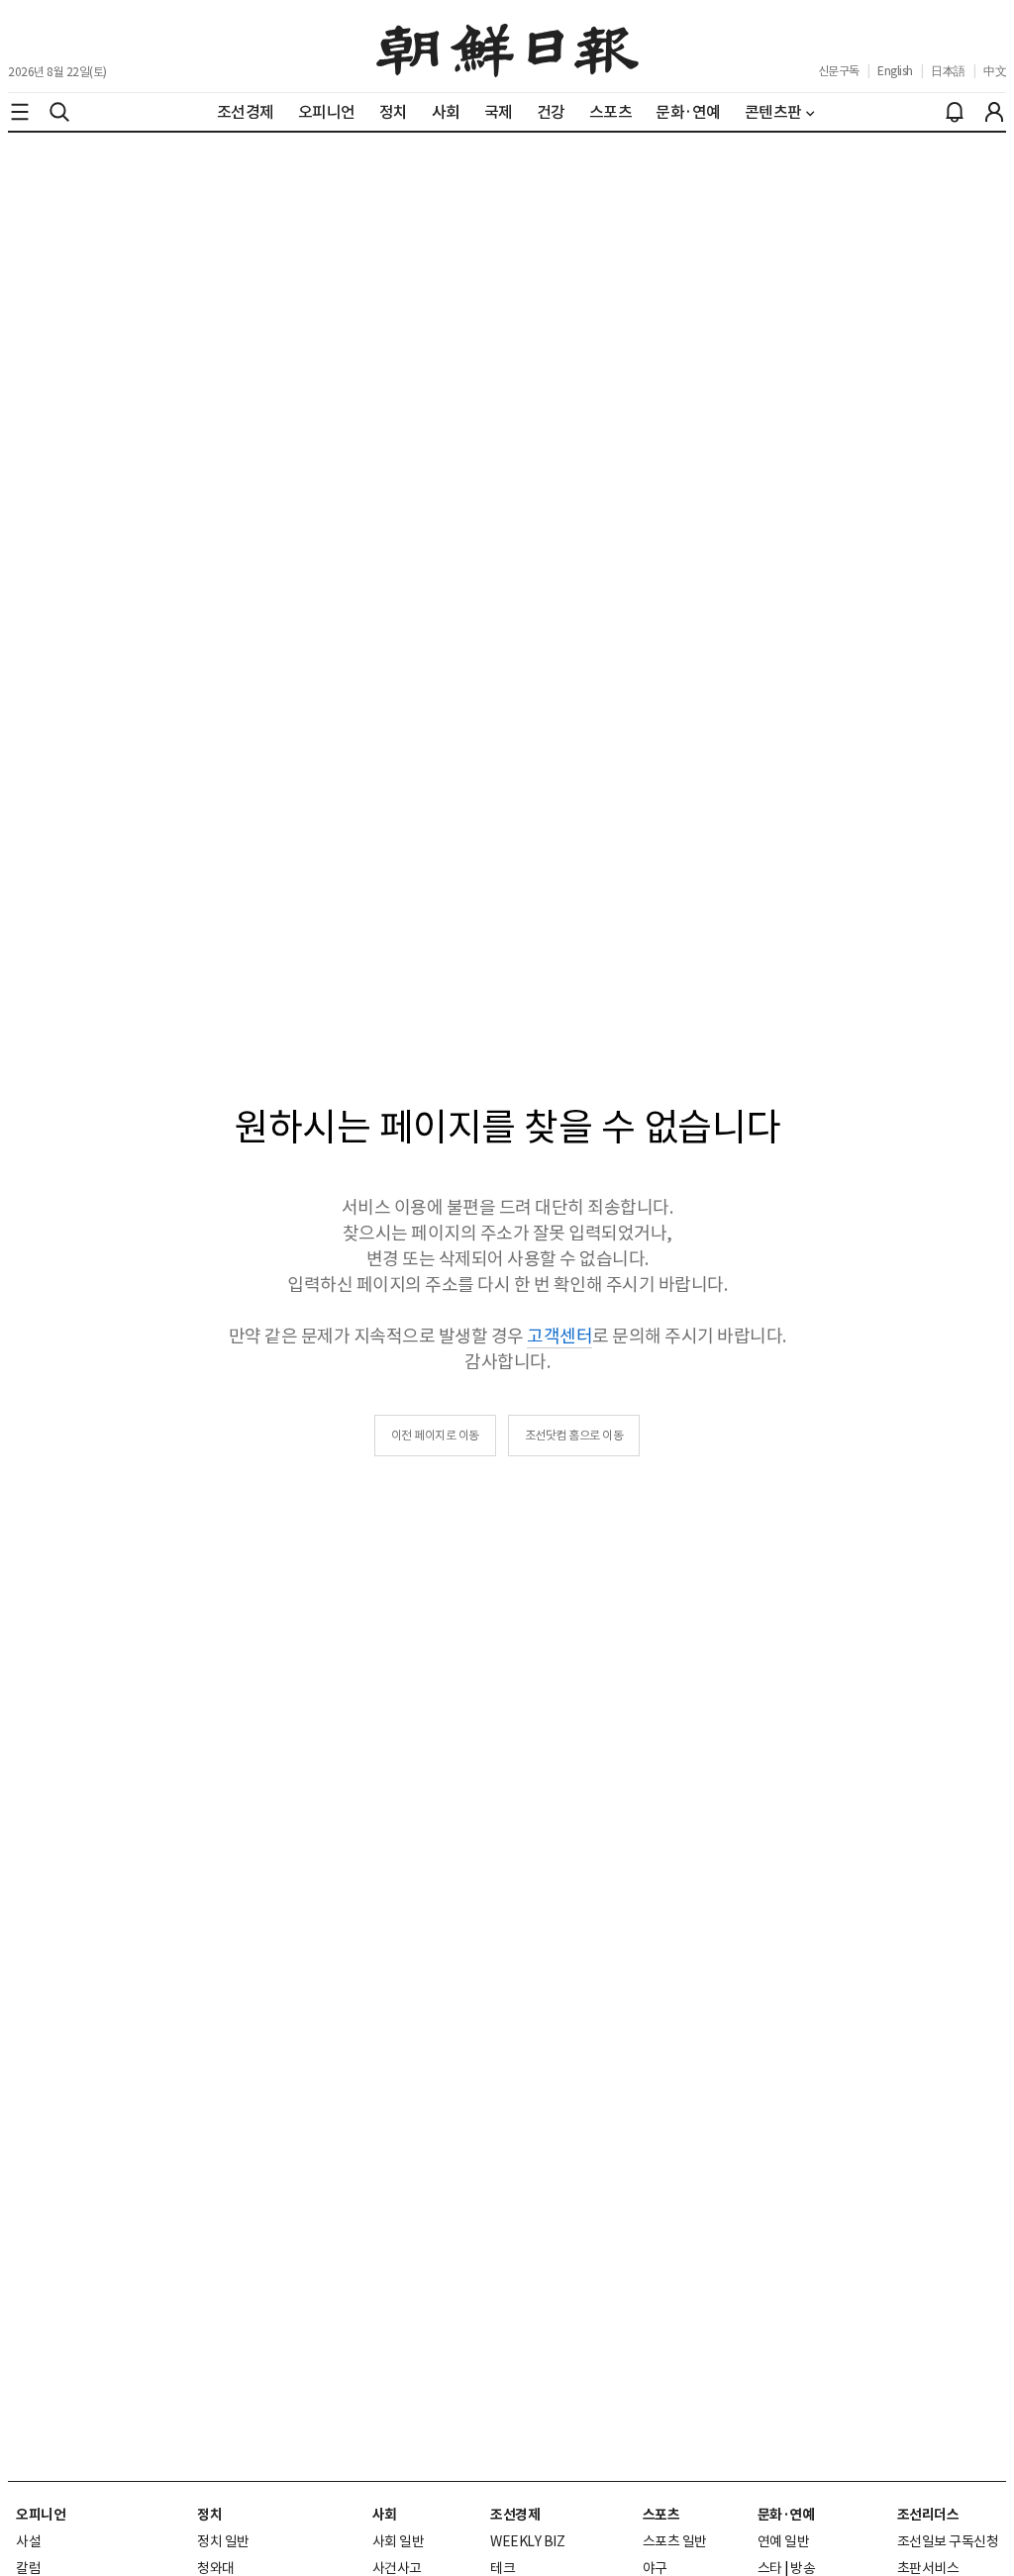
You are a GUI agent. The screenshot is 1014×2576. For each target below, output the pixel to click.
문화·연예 (786, 2515)
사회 (385, 2515)
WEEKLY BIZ (527, 2541)
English (895, 71)
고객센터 (559, 1336)
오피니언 (41, 2515)
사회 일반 (399, 2541)
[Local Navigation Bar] (20, 112)
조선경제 (515, 2515)
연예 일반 (784, 2541)
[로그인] (994, 112)
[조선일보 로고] (507, 47)
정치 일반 (223, 2541)
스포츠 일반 (675, 2541)
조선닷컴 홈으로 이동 (574, 1435)
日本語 (948, 71)
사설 (28, 2541)
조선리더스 (928, 2515)
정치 (209, 2515)
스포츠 (661, 2515)
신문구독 (839, 71)
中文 (995, 71)
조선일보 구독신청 (948, 2541)
